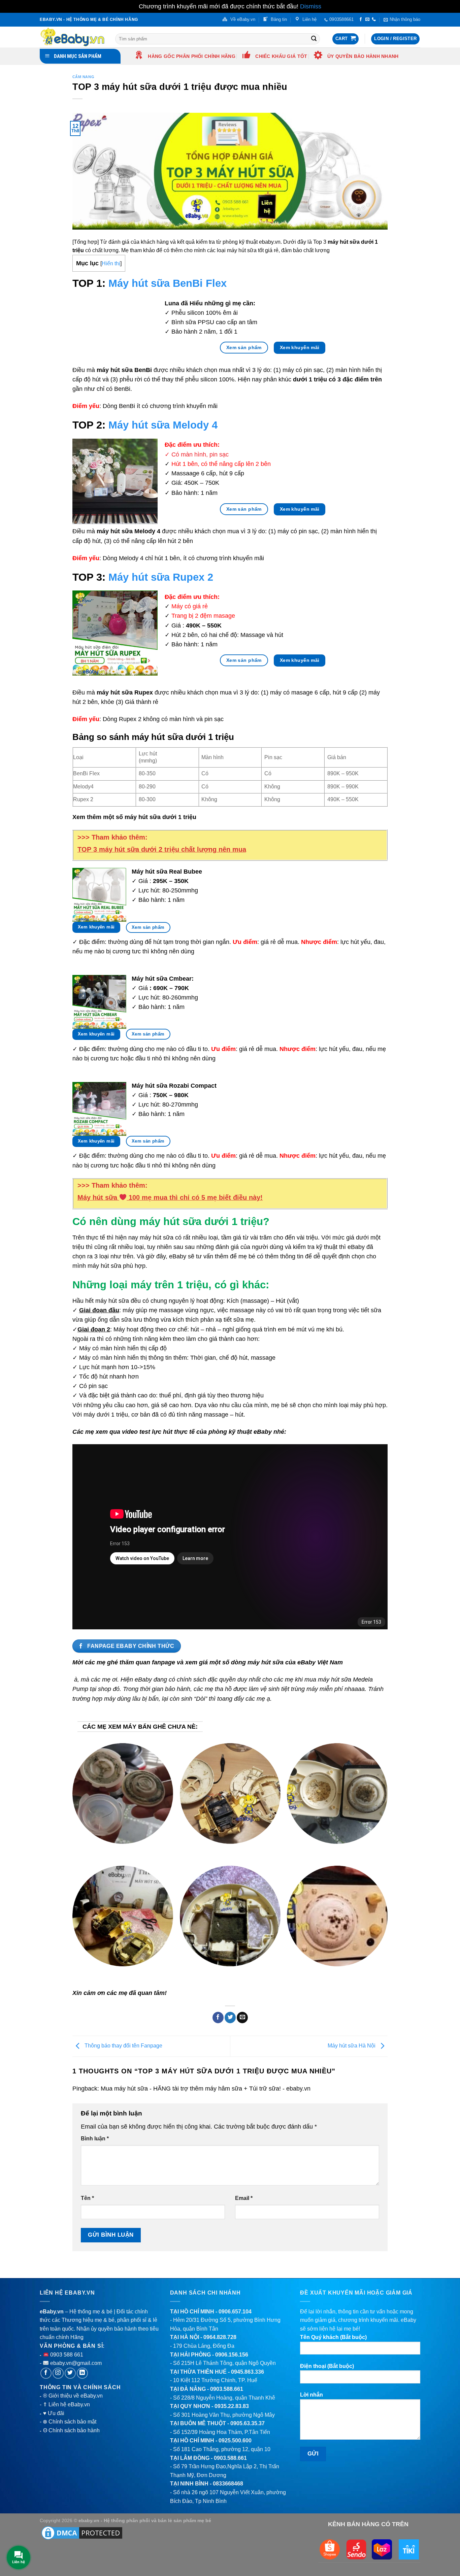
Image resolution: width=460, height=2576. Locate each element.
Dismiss (311, 6)
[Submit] (314, 39)
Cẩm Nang (83, 77)
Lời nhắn (311, 2395)
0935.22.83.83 (232, 2406)
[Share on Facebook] (218, 2018)
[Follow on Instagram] (58, 2373)
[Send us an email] (367, 20)
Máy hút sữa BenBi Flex (168, 283)
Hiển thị (111, 263)
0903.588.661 (227, 2389)
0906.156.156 (232, 2355)
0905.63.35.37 (248, 2423)
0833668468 (228, 2484)
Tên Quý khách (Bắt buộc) (333, 2337)
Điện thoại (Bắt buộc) (327, 2366)
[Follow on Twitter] (70, 2373)
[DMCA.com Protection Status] (82, 2533)
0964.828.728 (220, 2337)
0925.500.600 (235, 2441)
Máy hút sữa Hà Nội (352, 2046)
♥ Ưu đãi (54, 2413)
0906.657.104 (235, 2312)
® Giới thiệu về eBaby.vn (73, 2396)
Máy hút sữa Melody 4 (163, 425)
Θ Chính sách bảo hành (71, 2430)
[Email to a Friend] (242, 2018)
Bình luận (95, 2139)
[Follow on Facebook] (361, 20)
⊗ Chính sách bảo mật (70, 2422)
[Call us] (374, 20)
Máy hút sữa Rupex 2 (161, 577)
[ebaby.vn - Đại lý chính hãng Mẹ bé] (72, 37)
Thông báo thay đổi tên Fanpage (123, 2046)
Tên (87, 2198)
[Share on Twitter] (230, 2018)
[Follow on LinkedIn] (82, 2373)
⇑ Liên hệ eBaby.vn (66, 2404)
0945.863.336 (248, 2372)
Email (244, 2198)
